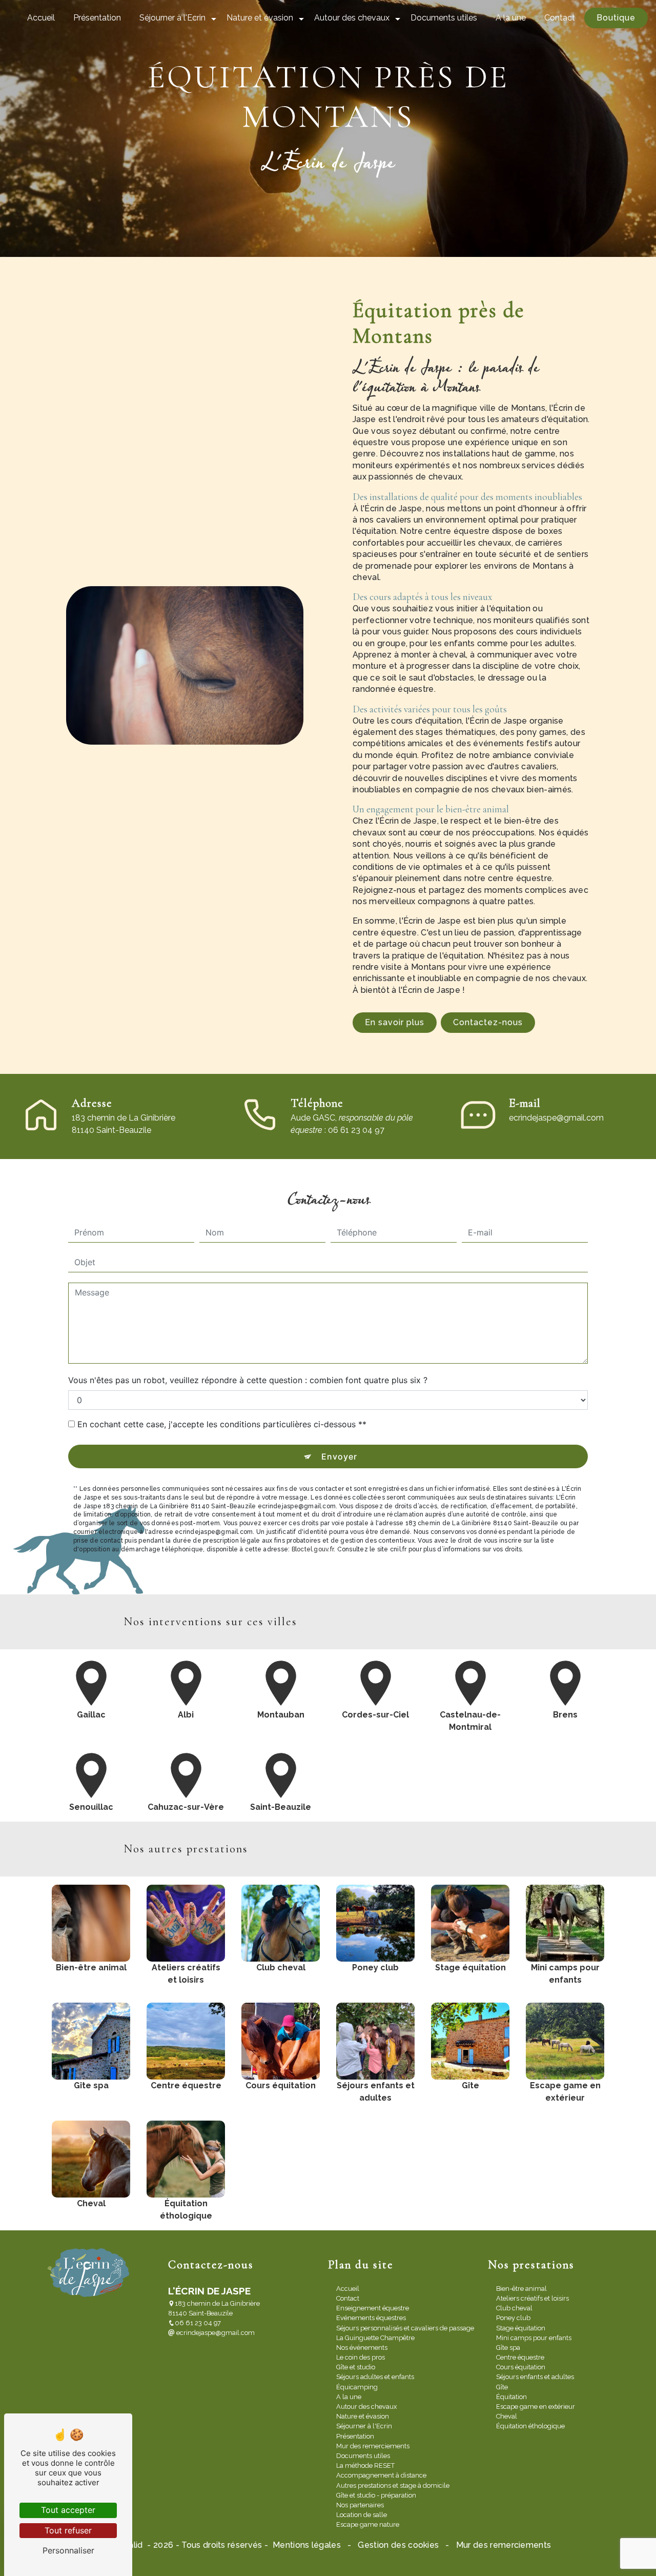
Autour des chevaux (352, 18)
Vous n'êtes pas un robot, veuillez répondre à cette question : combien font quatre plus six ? (248, 1380)
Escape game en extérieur (536, 2407)
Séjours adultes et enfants (375, 2377)
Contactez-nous (488, 1022)
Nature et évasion (260, 18)
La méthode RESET (365, 2465)
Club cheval (514, 2308)
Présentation (97, 18)
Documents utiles (444, 18)
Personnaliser (68, 2550)
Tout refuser (68, 2530)
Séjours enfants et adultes (535, 2377)
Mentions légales (307, 2545)
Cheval (507, 2416)
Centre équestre (520, 2357)
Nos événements (362, 2348)
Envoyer (339, 1456)
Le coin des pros (361, 2357)
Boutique (616, 18)
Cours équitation (521, 2367)
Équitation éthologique (530, 2426)
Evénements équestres (371, 2318)
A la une (511, 18)
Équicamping (357, 2387)
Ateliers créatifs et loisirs (532, 2298)
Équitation (511, 2397)
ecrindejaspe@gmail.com (556, 1118)
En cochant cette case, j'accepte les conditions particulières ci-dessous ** (222, 1424)
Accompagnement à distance (381, 2475)
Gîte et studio (356, 2367)
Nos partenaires (360, 2505)
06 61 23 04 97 (198, 2323)
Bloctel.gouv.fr (313, 1549)
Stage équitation (521, 2328)
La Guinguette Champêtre (375, 2338)
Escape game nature (368, 2524)
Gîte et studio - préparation (376, 2495)
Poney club (513, 2318)
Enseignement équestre (373, 2308)
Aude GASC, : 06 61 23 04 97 (352, 1124)
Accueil (41, 18)
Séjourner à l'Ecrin (172, 18)
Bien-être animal (521, 2289)
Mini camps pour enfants (534, 2338)
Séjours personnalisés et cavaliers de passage (405, 2328)
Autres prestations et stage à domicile (393, 2485)
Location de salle (362, 2515)
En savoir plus (395, 1022)
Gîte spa (508, 2348)
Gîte (502, 2387)
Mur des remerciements (373, 2446)
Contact (560, 18)
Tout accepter (68, 2510)
